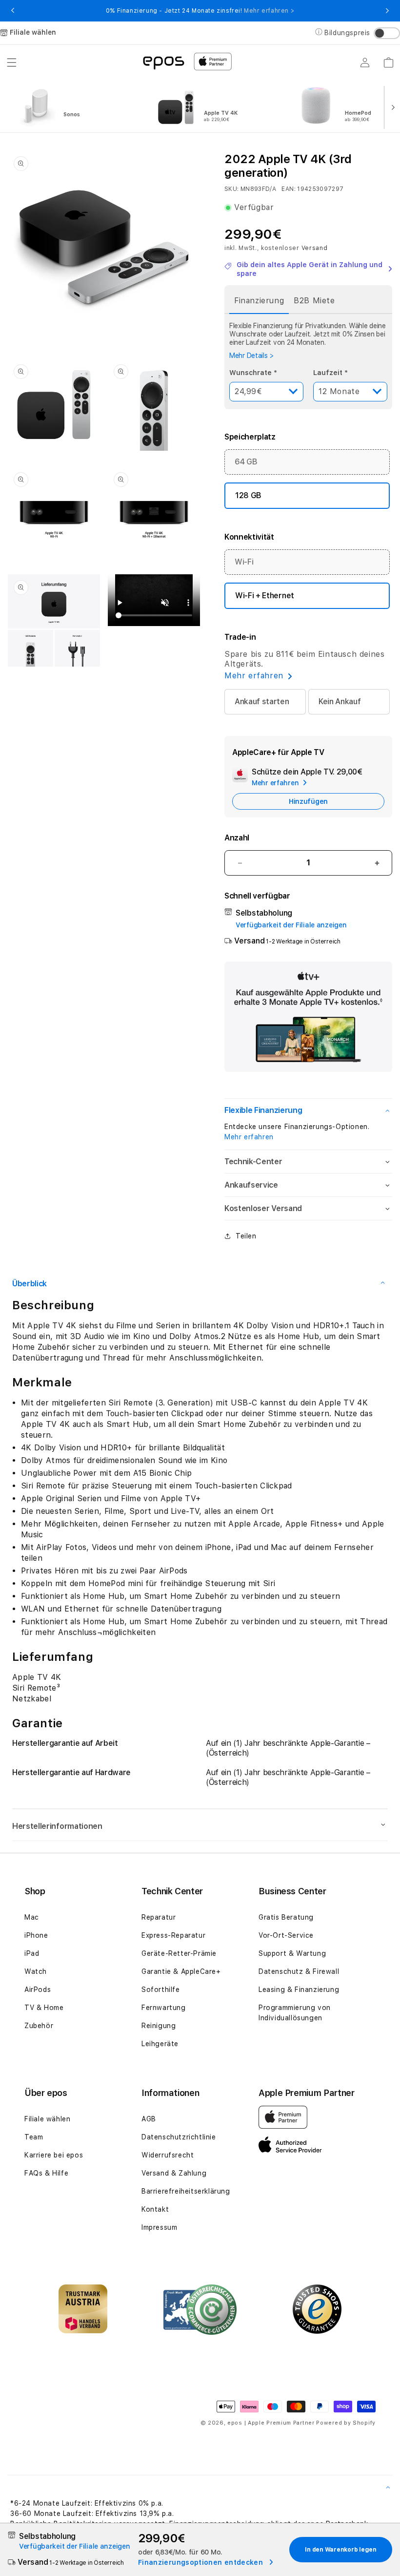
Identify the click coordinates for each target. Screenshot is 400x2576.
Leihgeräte (160, 2044)
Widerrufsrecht (168, 2155)
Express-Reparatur (173, 1935)
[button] (12, 63)
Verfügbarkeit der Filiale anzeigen (291, 925)
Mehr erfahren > (269, 11)
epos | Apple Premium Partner (271, 2423)
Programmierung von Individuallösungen (295, 2013)
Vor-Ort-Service (286, 1935)
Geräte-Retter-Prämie (179, 1953)
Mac (32, 1917)
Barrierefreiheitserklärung (186, 2191)
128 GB (248, 495)
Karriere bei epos (54, 2155)
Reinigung (159, 2026)
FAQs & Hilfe (46, 2173)
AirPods (38, 1990)
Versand (315, 248)
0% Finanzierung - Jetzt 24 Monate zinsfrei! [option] (200, 11)
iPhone (36, 1935)
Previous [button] (13, 11)
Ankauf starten (262, 702)
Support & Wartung (292, 1953)
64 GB (246, 462)
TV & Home (44, 2008)
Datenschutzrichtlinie (179, 2137)
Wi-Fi (244, 562)
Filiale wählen (47, 2119)
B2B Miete (314, 301)
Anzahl (237, 838)
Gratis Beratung (286, 1917)
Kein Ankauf (340, 702)
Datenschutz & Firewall (299, 1971)
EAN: (288, 189)
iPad (32, 1953)
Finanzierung (259, 301)
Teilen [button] (246, 1236)
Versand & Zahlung (174, 2173)
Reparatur (159, 1917)
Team (34, 2137)
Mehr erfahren (249, 1137)
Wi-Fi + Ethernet (265, 596)
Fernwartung (164, 2008)
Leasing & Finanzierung (299, 1990)
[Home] (163, 62)
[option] (79, 106)
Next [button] (387, 11)
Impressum (159, 2227)
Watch (36, 1971)
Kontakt (155, 2209)
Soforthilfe (161, 1990)
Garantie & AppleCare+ (181, 1971)
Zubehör (39, 2026)
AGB (149, 2119)
